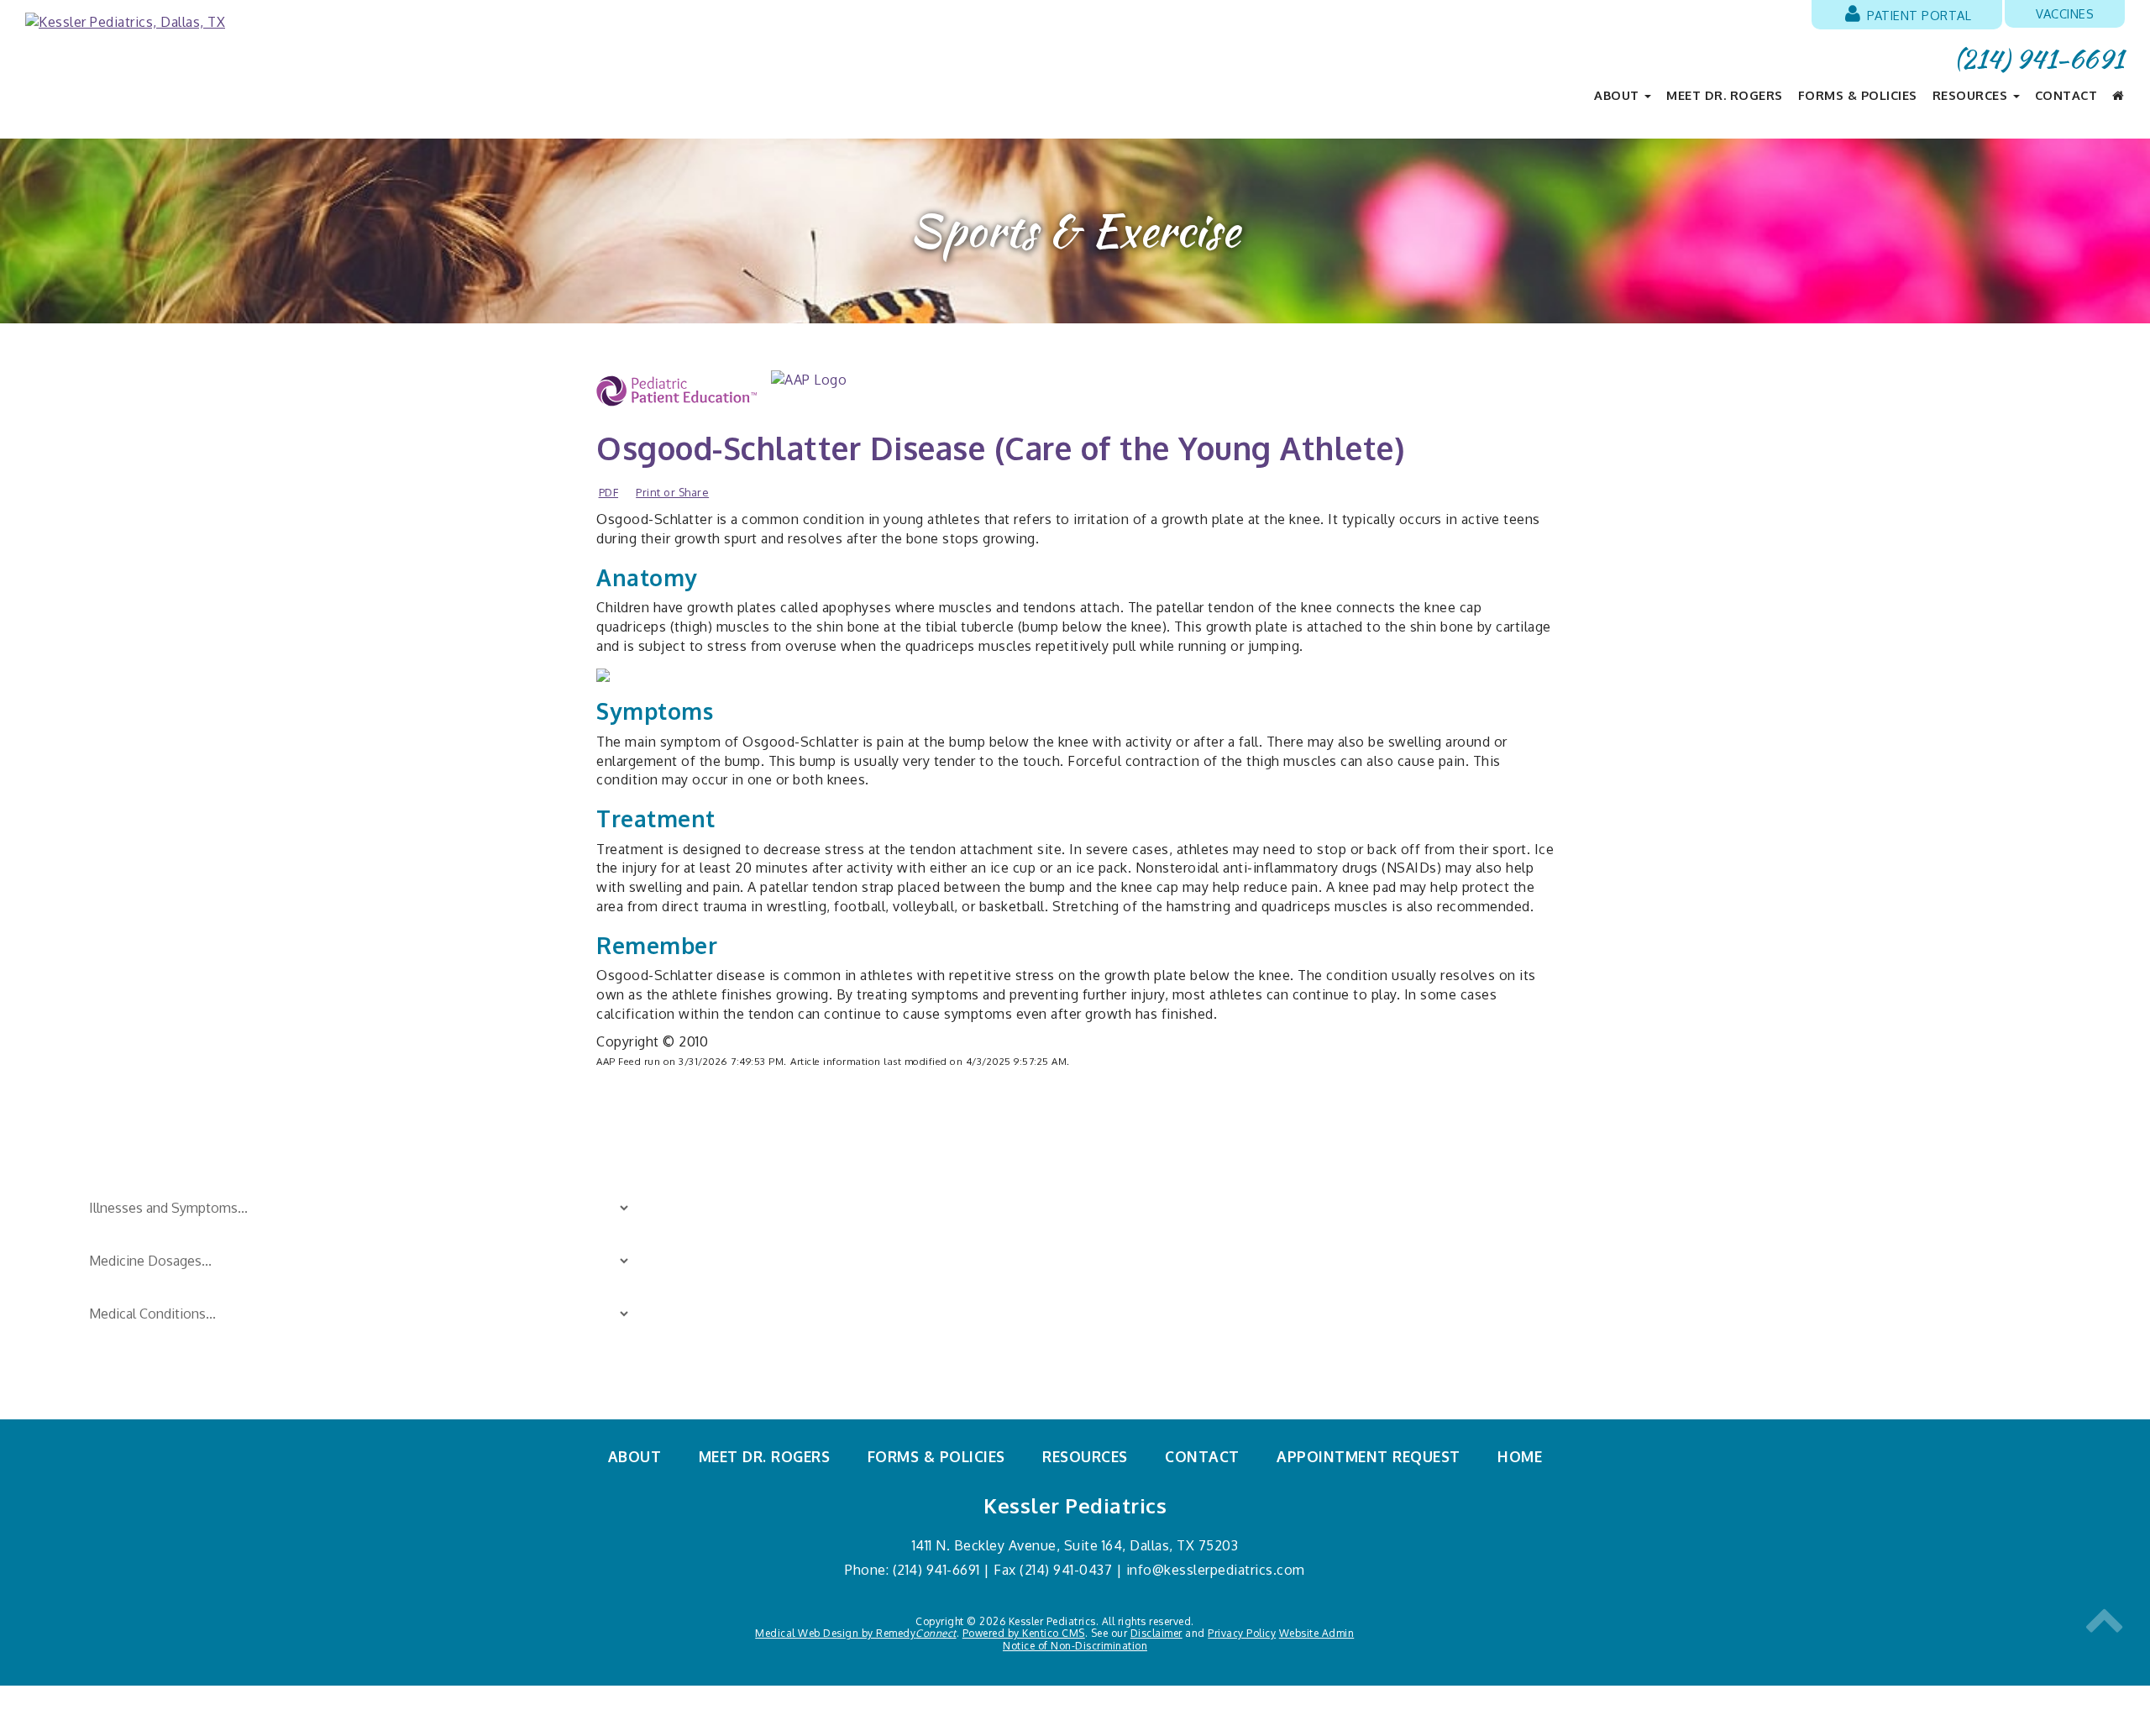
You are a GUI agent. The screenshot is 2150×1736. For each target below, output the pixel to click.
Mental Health (1117, 1356)
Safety (1094, 1218)
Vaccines (2065, 13)
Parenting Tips (1119, 1190)
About (635, 1456)
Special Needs (1117, 1246)
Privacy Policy (1242, 1633)
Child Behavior (776, 1218)
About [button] (1618, 95)
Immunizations (776, 1301)
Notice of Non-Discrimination (1075, 1646)
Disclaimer (1156, 1633)
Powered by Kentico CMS (1024, 1633)
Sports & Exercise (1128, 1273)
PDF (609, 492)
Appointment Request (1369, 1456)
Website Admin (1317, 1633)
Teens (1093, 1301)
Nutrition (760, 1356)
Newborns (763, 1329)
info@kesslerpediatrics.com (1216, 1570)
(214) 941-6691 (2040, 59)
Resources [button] (1972, 95)
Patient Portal (1918, 15)
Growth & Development (804, 1273)
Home (1520, 1456)
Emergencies (771, 1246)
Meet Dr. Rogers (1725, 95)
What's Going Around (1139, 1329)
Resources (1085, 1456)
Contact (2066, 95)
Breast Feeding (778, 1190)
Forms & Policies (1858, 95)
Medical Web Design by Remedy (856, 1633)
